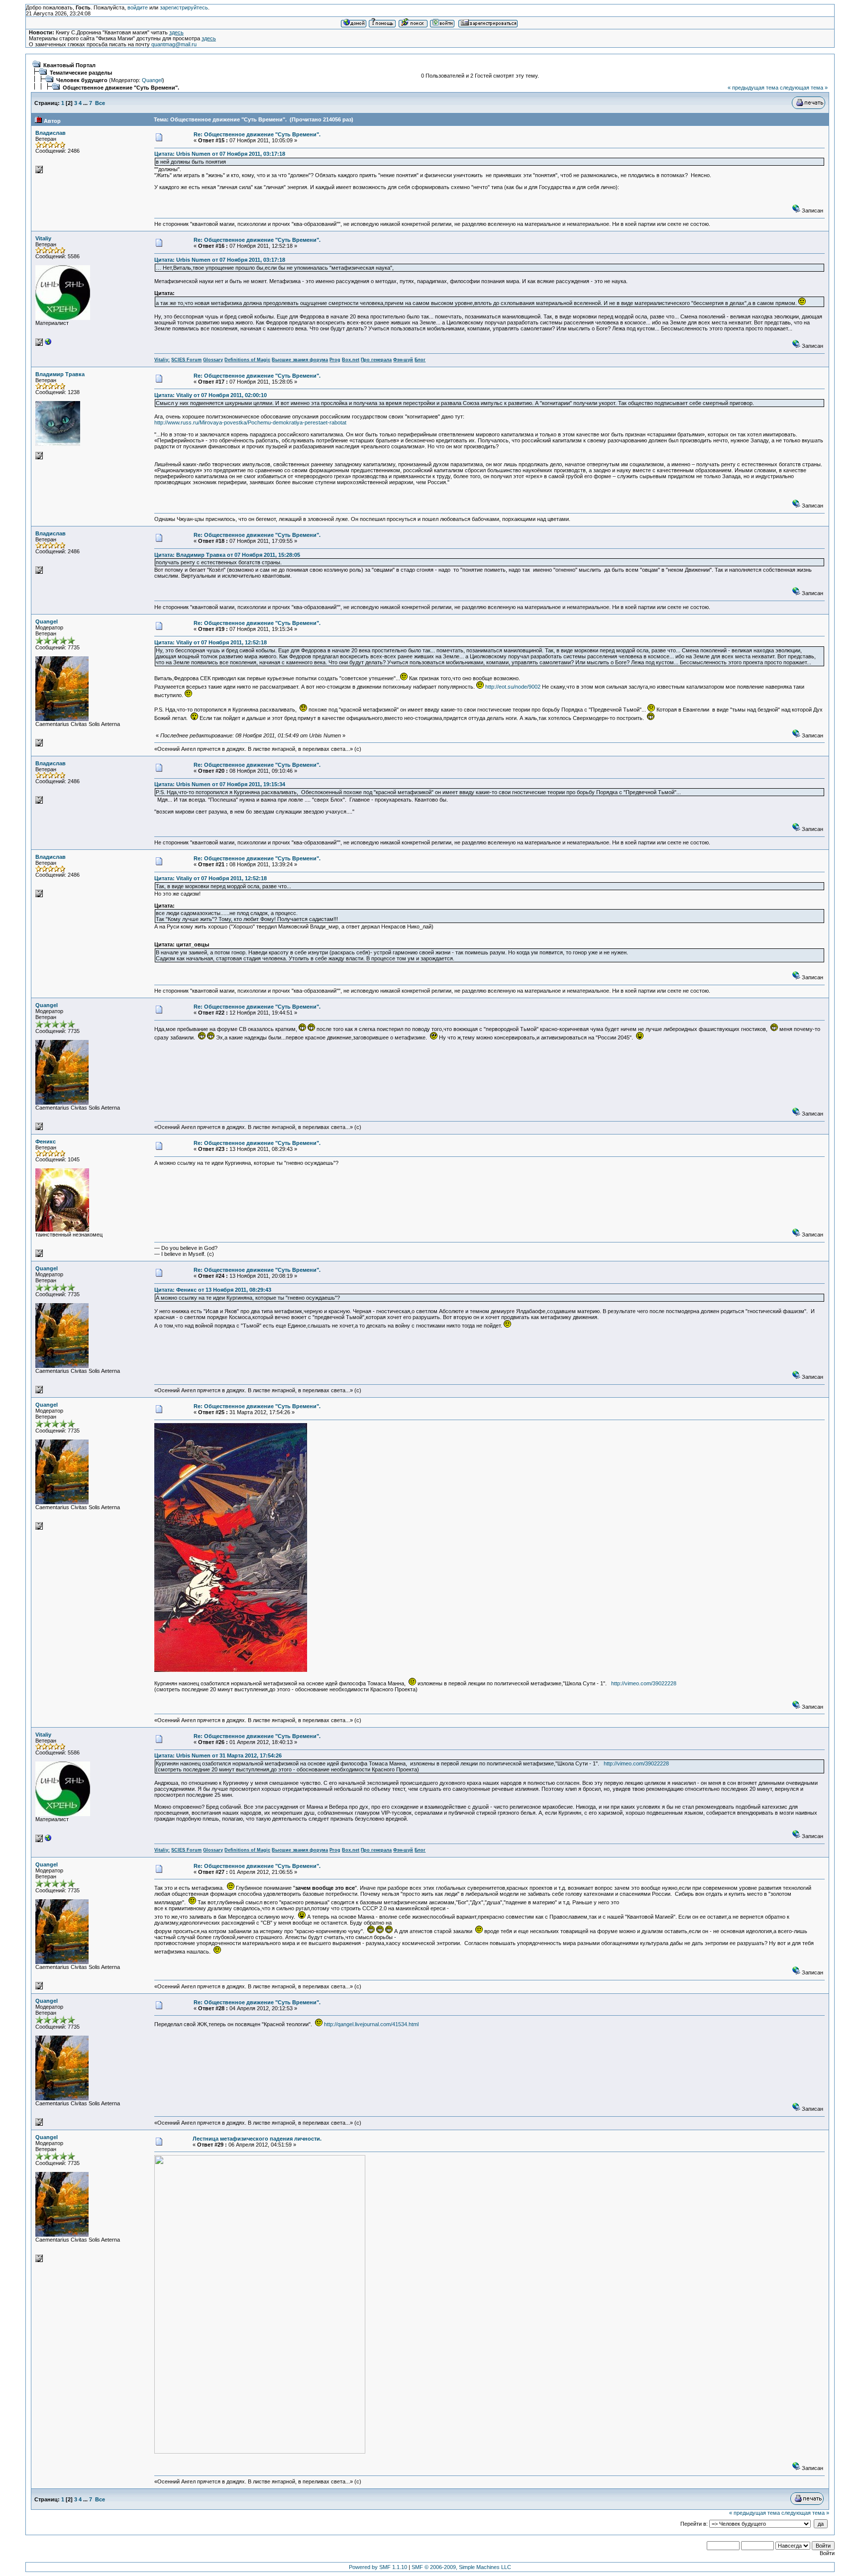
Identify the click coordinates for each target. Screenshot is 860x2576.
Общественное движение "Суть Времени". (121, 88)
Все (100, 103)
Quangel (152, 80)
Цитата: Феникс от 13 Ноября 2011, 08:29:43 (213, 1290)
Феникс (46, 1141)
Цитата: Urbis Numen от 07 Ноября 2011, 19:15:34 (220, 784)
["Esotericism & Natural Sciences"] (48, 344)
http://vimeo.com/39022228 (644, 1683)
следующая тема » (804, 88)
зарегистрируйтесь (184, 7)
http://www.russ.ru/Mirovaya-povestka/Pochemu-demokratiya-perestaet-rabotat (250, 422)
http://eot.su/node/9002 (513, 687)
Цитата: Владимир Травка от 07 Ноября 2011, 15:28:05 (227, 555)
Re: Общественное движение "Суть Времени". (257, 134)
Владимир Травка (60, 374)
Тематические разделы (81, 73)
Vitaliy (43, 238)
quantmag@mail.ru (174, 44)
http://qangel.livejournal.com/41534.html (371, 2024)
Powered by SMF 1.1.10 (378, 2567)
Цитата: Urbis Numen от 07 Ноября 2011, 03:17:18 (220, 154)
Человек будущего (82, 80)
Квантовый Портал (69, 65)
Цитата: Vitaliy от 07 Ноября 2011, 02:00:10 (211, 395)
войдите (138, 7)
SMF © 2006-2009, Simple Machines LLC (461, 2567)
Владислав (51, 133)
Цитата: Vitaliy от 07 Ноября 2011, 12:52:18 (211, 642)
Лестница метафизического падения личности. (257, 2139)
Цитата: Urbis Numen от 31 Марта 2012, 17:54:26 (218, 1755)
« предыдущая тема (753, 88)
